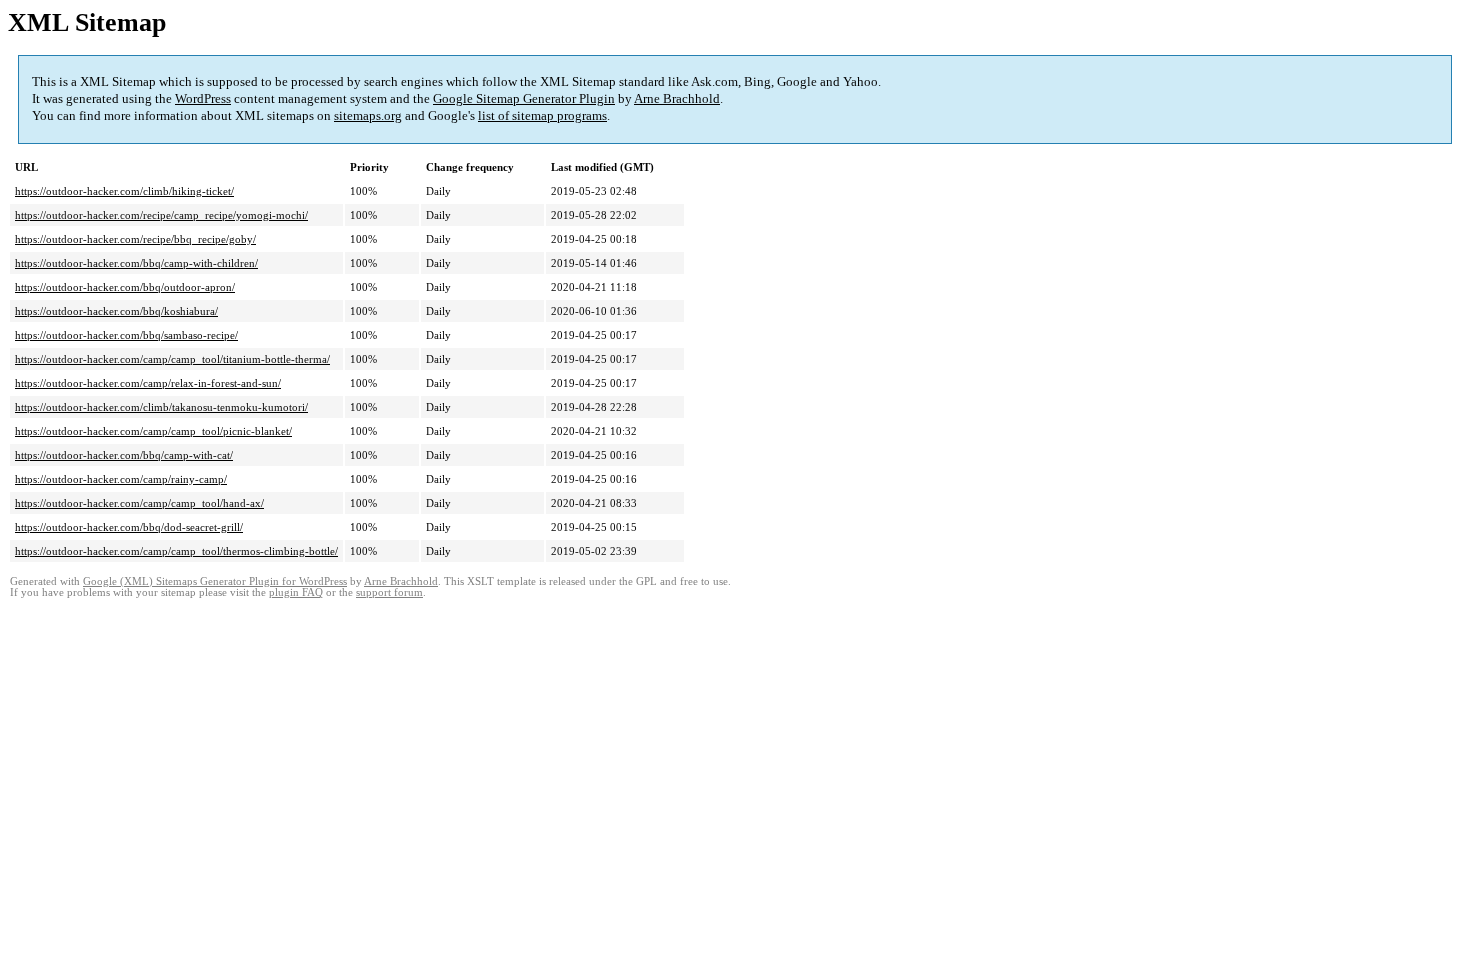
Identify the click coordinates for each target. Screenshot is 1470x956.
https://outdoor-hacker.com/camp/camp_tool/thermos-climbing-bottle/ (176, 551)
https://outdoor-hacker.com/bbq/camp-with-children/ (136, 263)
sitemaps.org (368, 115)
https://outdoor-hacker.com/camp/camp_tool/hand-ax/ (139, 503)
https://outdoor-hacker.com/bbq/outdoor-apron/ (125, 287)
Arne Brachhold (677, 98)
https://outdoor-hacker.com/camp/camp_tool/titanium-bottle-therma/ (172, 359)
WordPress (203, 98)
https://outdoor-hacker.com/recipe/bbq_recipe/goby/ (135, 239)
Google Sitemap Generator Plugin (524, 98)
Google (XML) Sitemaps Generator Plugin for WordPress (215, 581)
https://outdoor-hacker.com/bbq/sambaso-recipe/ (126, 335)
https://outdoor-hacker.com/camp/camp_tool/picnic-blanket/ (153, 431)
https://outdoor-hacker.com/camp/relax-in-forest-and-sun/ (148, 383)
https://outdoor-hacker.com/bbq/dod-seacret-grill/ (129, 527)
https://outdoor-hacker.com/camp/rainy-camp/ (121, 479)
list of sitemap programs (542, 115)
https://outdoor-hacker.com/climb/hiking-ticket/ (124, 191)
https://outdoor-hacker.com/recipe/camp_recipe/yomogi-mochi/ (161, 215)
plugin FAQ (296, 592)
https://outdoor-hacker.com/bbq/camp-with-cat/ (124, 455)
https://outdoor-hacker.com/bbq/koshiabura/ (116, 311)
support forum (389, 592)
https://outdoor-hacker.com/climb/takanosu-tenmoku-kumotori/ (161, 407)
